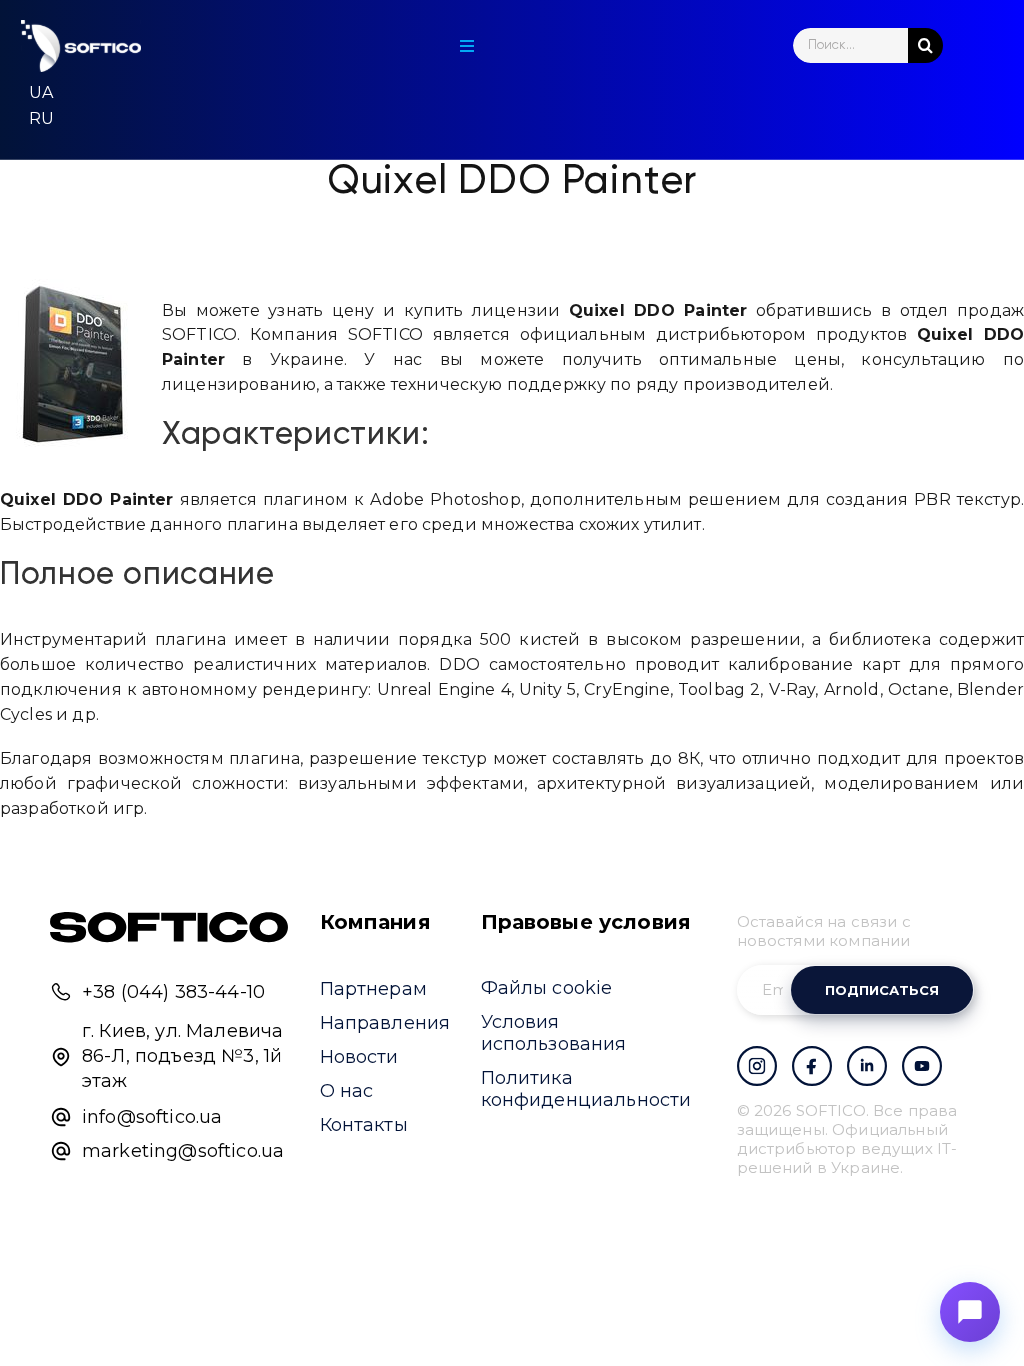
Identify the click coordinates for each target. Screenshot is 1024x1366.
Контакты (364, 1125)
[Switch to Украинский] (41, 93)
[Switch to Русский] (41, 119)
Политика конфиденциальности (586, 1089)
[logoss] (81, 46)
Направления (385, 1023)
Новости (359, 1057)
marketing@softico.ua (183, 1151)
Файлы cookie (547, 988)
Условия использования (554, 1033)
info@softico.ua (152, 1117)
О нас (347, 1091)
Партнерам (373, 989)
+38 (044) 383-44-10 (173, 992)
